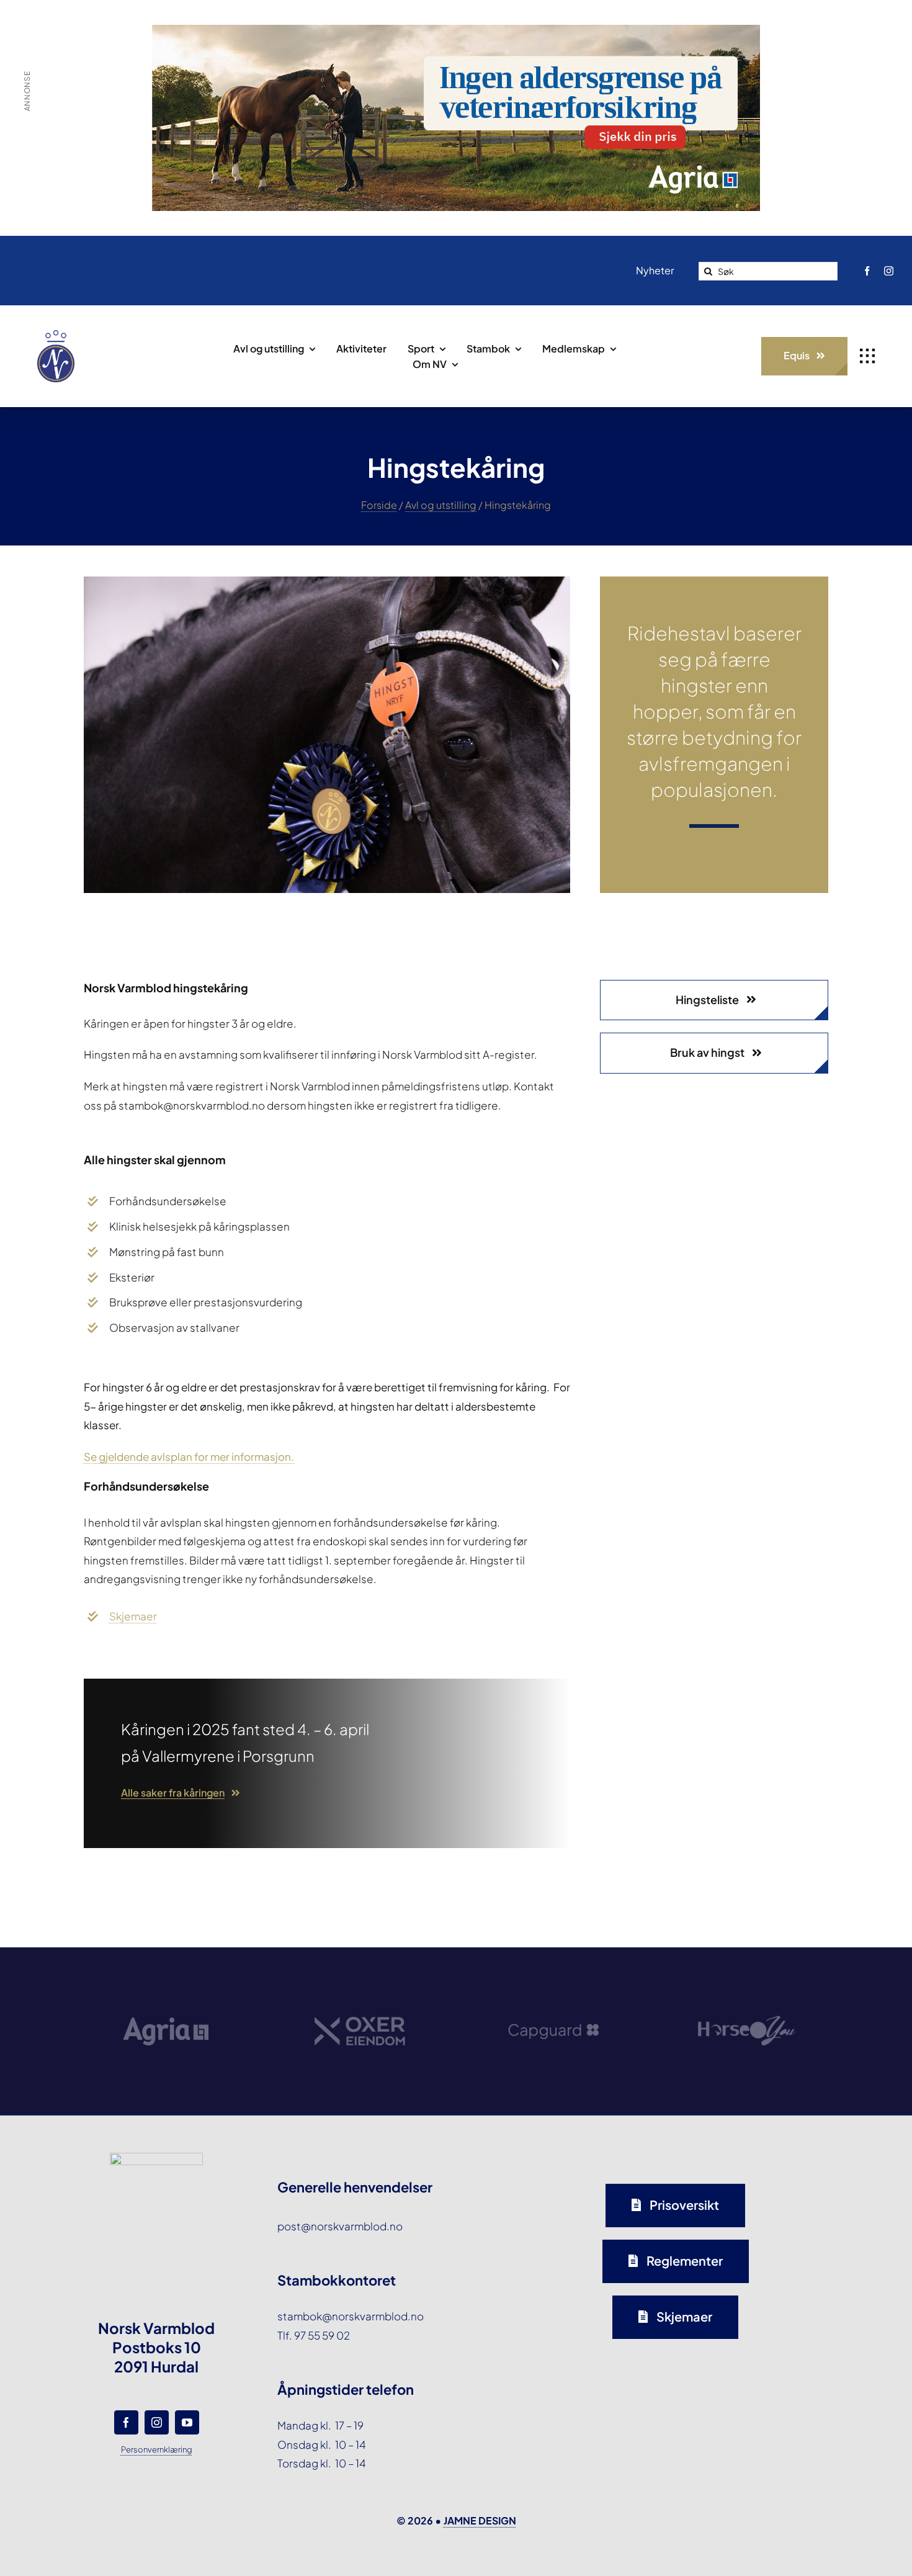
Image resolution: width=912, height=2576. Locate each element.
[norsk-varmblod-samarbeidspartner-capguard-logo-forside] (553, 1986)
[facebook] (867, 271)
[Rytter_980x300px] (456, 34)
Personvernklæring (157, 2449)
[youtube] (187, 2422)
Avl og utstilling (441, 505)
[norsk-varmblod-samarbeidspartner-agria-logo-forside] (166, 1989)
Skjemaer (133, 1616)
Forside (379, 505)
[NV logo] (56, 335)
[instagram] (889, 271)
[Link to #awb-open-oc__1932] (867, 356)
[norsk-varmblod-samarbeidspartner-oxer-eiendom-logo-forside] (360, 1982)
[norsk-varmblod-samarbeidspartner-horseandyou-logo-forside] (746, 1977)
